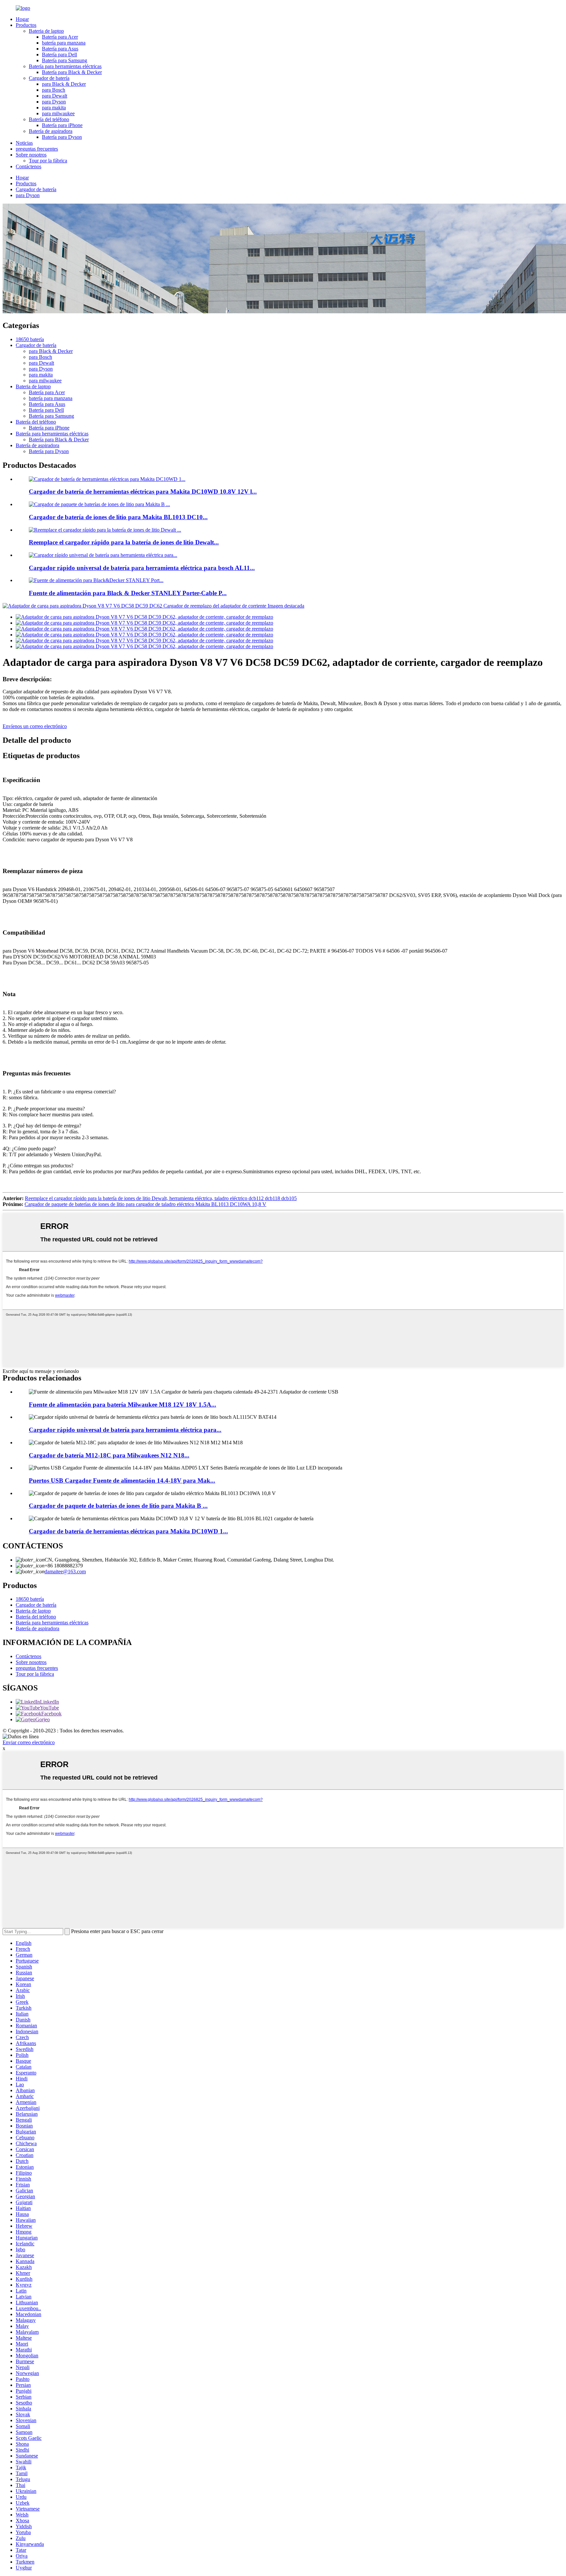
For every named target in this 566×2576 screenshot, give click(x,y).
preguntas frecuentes (37, 149)
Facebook (51, 1714)
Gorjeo (43, 1719)
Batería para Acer (60, 37)
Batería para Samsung (65, 60)
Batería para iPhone (62, 125)
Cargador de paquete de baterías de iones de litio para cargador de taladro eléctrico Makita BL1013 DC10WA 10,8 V (145, 1204)
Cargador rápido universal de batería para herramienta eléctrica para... (125, 1430)
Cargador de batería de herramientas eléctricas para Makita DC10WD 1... (128, 1531)
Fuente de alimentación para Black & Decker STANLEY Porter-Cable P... (128, 593)
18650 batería (30, 339)
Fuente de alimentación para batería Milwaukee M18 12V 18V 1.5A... (123, 1405)
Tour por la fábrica (48, 161)
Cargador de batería (49, 78)
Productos (26, 25)
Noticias (24, 143)
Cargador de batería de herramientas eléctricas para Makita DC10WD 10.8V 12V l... (143, 492)
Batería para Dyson (62, 137)
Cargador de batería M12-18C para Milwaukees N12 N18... (109, 1455)
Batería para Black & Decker (72, 72)
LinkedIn (49, 1702)
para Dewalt (55, 96)
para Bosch (54, 90)
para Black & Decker (64, 84)
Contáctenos (28, 166)
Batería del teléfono (49, 119)
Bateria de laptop (46, 31)
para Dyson (54, 102)
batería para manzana (64, 43)
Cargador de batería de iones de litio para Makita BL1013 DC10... (118, 517)
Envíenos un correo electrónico (35, 726)
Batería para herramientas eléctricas (65, 66)
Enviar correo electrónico (29, 1742)
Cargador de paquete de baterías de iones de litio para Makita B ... (118, 1506)
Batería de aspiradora (51, 131)
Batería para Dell (59, 55)
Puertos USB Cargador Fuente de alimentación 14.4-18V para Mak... (122, 1480)
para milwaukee (58, 113)
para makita (54, 108)
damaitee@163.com (65, 1571)
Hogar (22, 19)
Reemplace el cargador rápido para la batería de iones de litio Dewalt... (124, 542)
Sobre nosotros (31, 155)
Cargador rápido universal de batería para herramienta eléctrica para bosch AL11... (142, 568)
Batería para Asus (60, 49)
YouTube (49, 1708)
